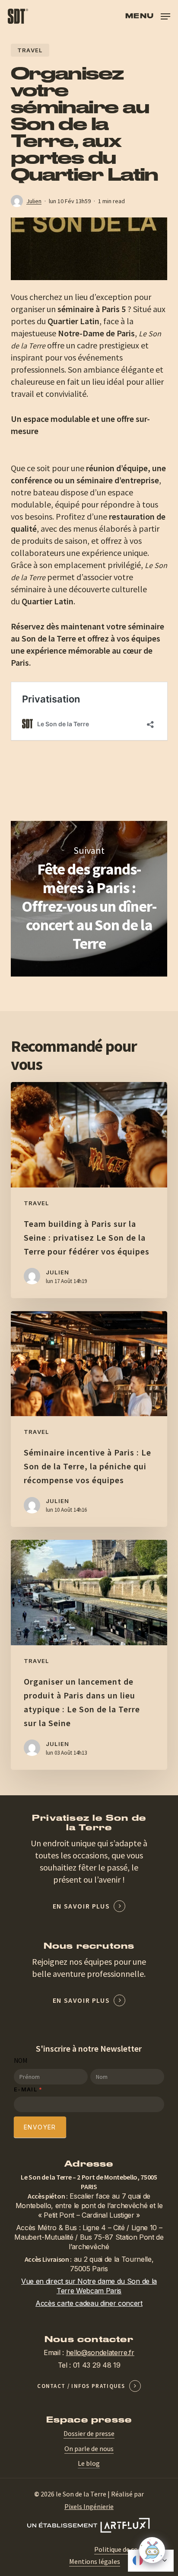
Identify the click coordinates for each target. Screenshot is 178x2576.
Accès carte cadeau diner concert (89, 2303)
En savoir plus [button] (81, 1906)
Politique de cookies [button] (124, 2549)
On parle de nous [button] (89, 2448)
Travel (30, 50)
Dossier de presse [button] (89, 2433)
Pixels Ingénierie (89, 2506)
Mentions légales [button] (95, 2561)
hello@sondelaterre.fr (100, 2353)
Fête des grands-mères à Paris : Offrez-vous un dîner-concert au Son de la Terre (89, 899)
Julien (34, 201)
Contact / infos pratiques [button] (81, 2386)
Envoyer (40, 2127)
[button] (148, 15)
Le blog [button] (89, 2463)
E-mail (28, 2089)
